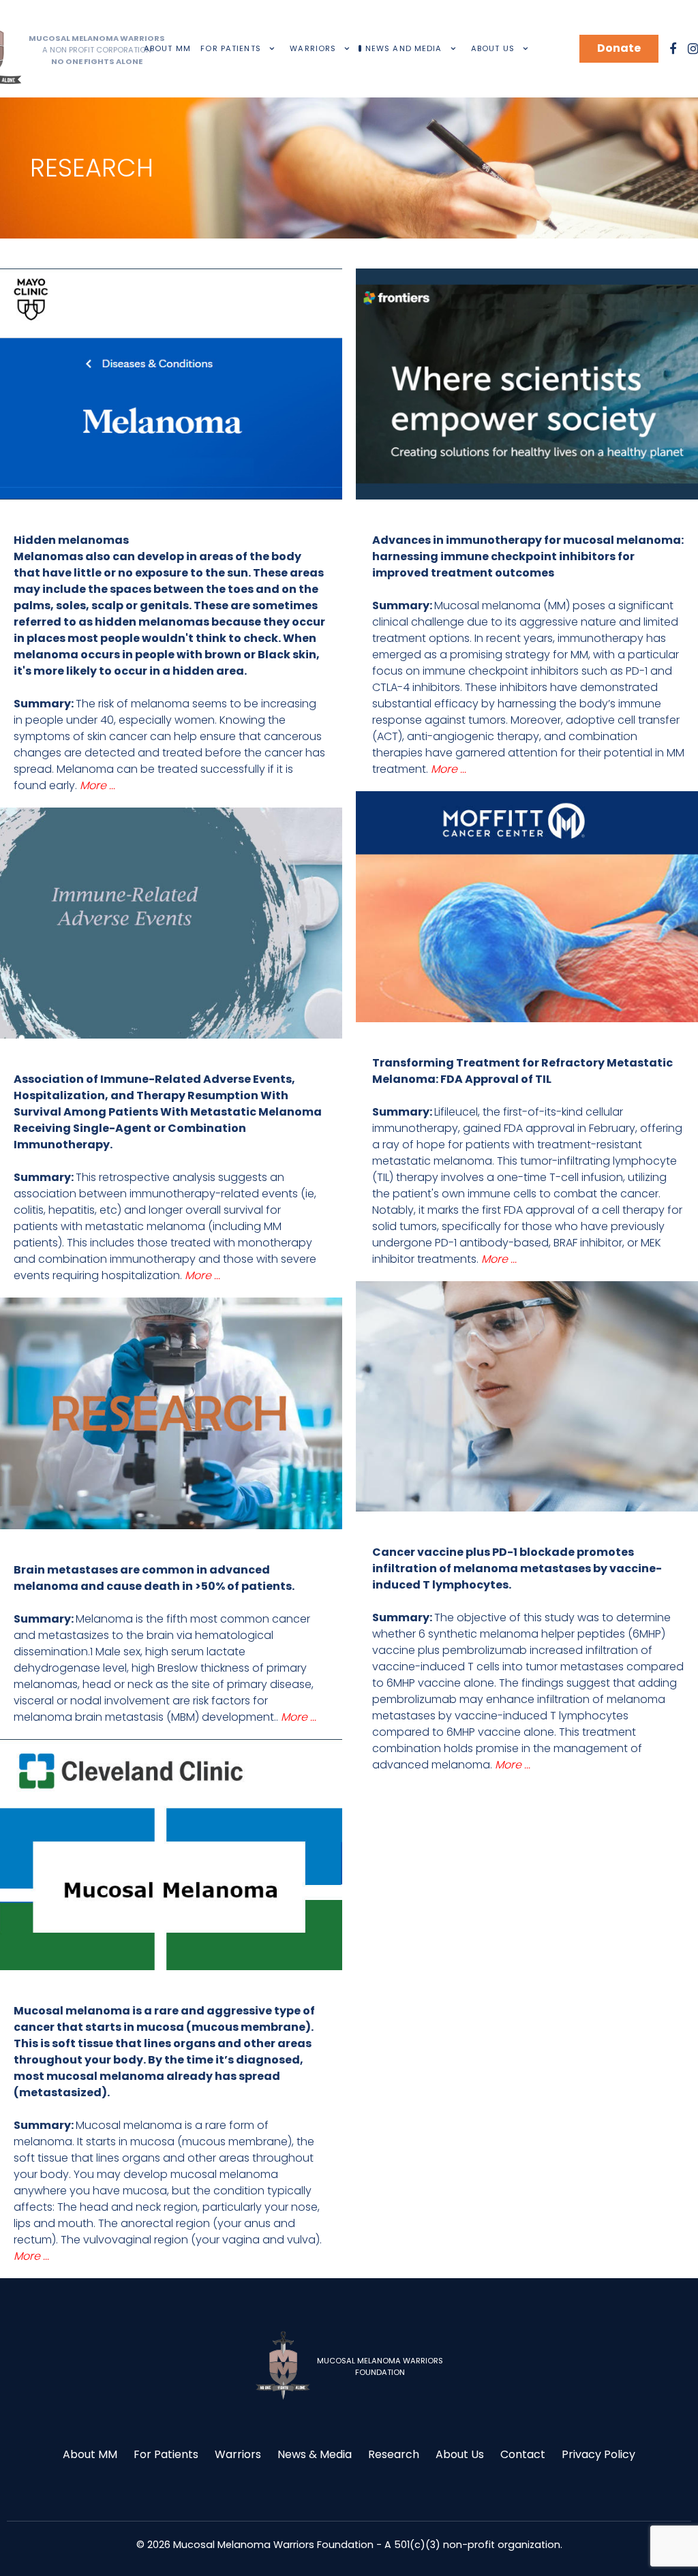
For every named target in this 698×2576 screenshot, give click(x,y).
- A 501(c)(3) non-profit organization (468, 2545)
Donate (619, 48)
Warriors (238, 2454)
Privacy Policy (598, 2454)
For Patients (166, 2454)
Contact (523, 2454)
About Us (460, 2454)
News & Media (315, 2454)
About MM (90, 2454)
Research (394, 2454)
